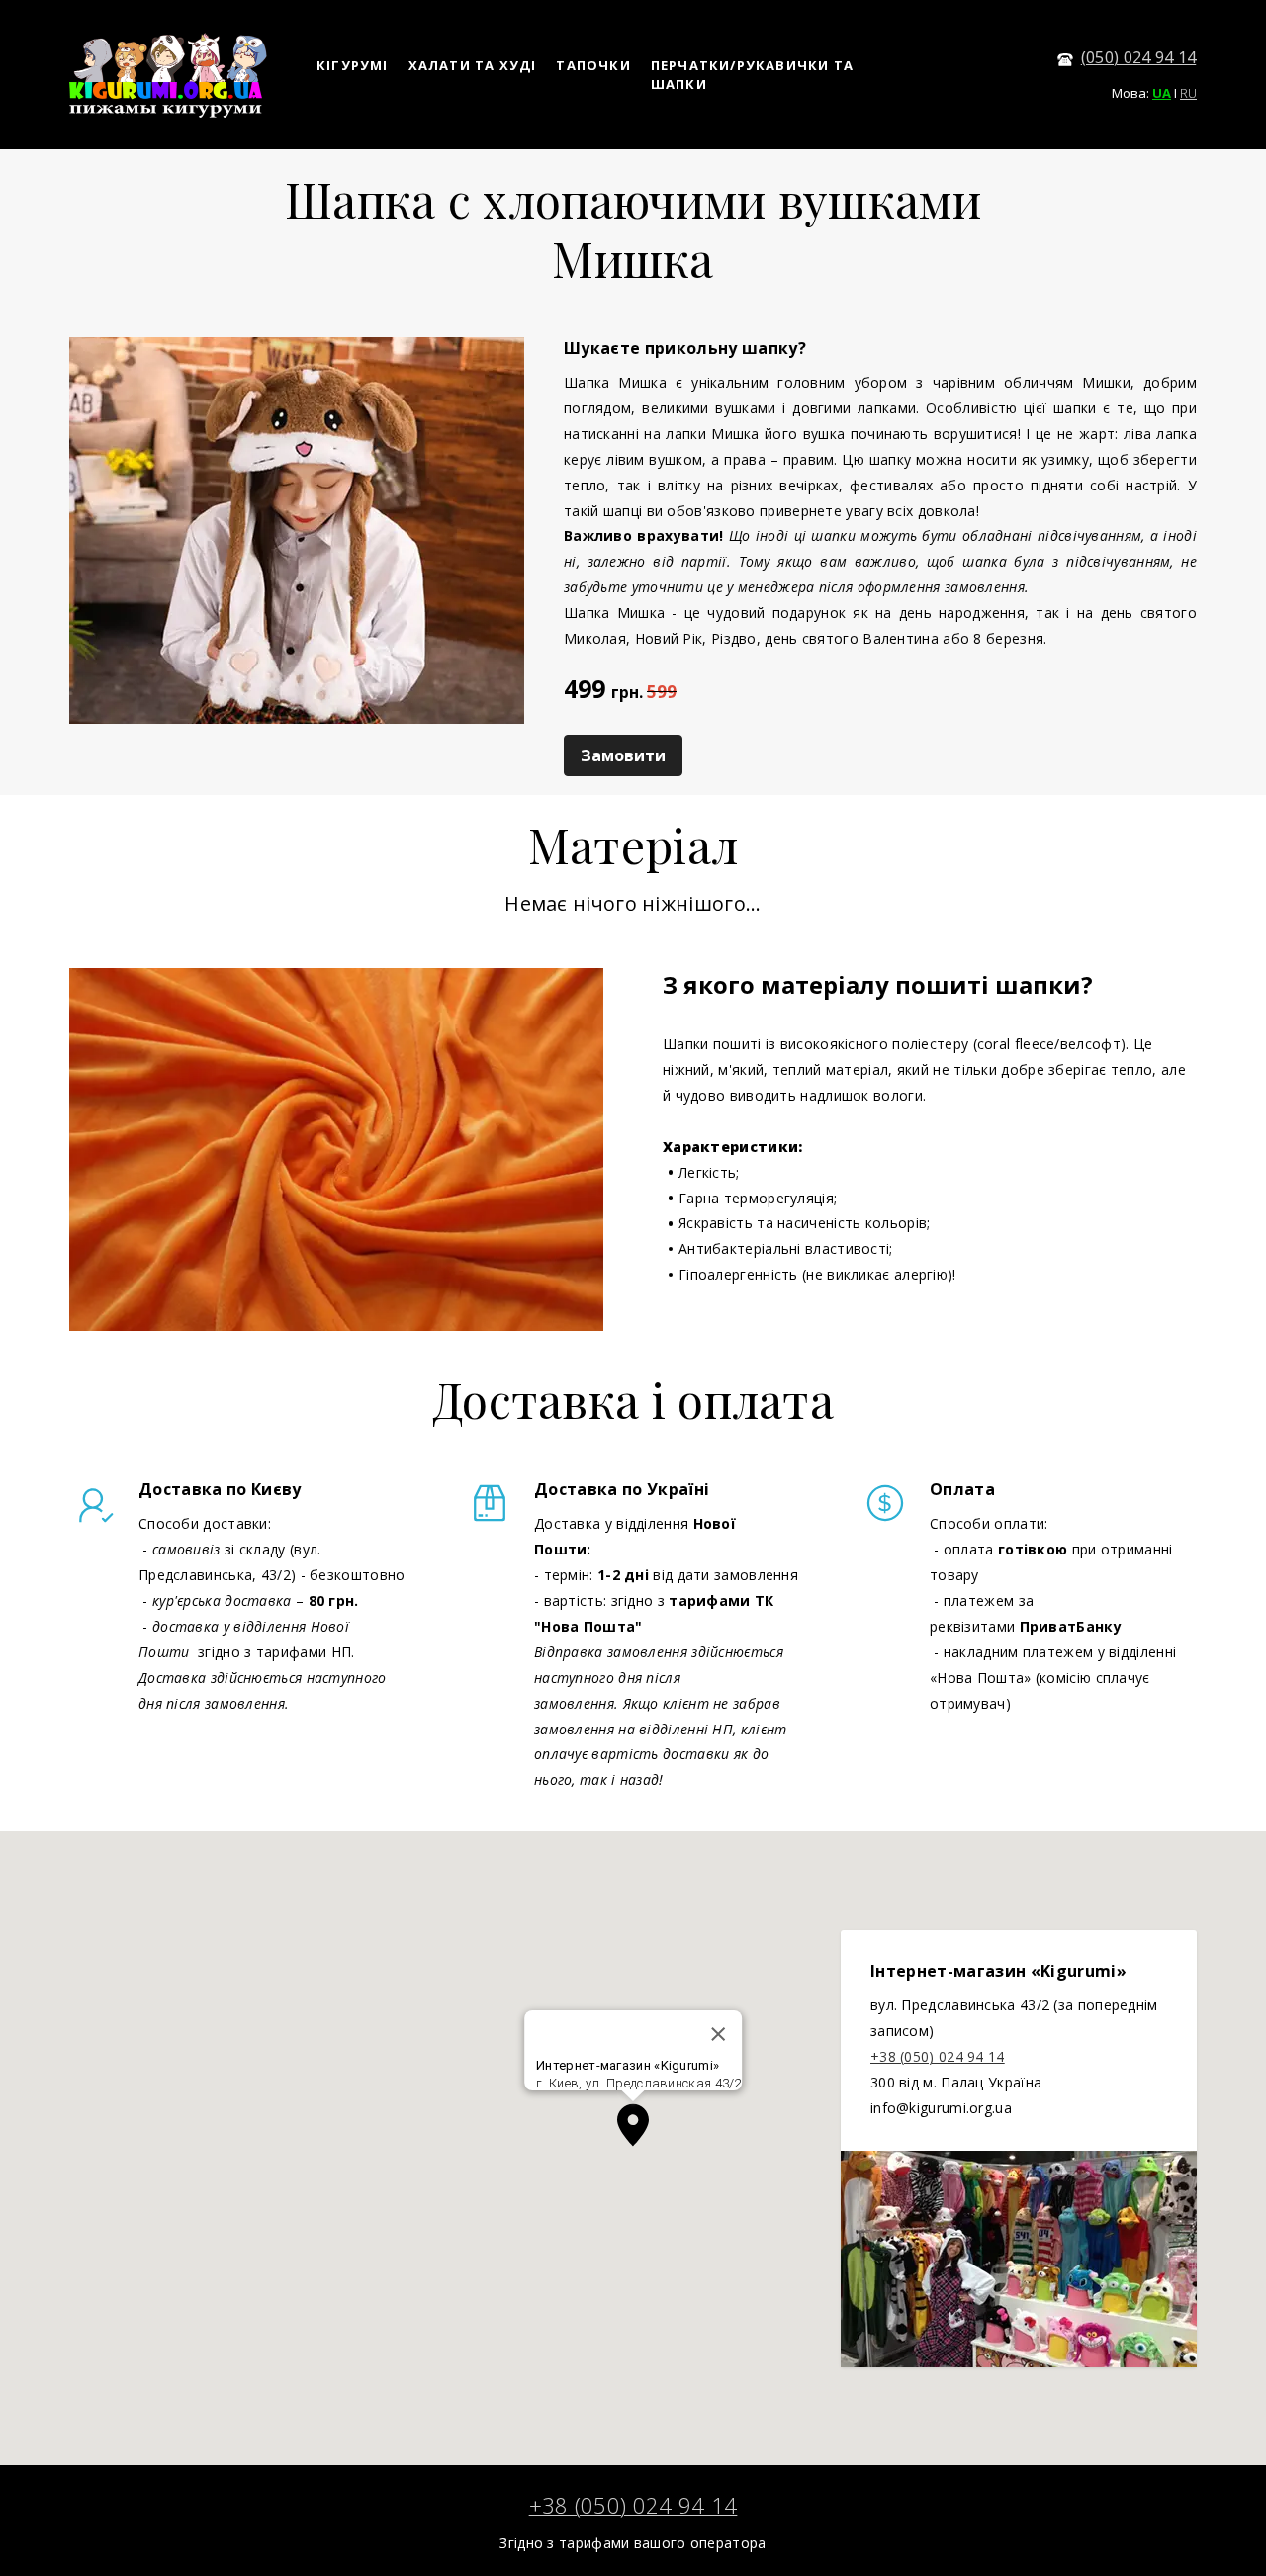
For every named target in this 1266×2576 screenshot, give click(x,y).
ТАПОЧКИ (593, 65)
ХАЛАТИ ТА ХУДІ (473, 65)
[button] (633, 2125)
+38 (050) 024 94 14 (938, 2056)
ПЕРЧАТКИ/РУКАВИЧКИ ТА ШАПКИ (752, 75)
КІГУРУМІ (353, 65)
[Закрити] (718, 2034)
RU (1188, 93)
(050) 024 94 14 (1139, 57)
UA (1162, 93)
